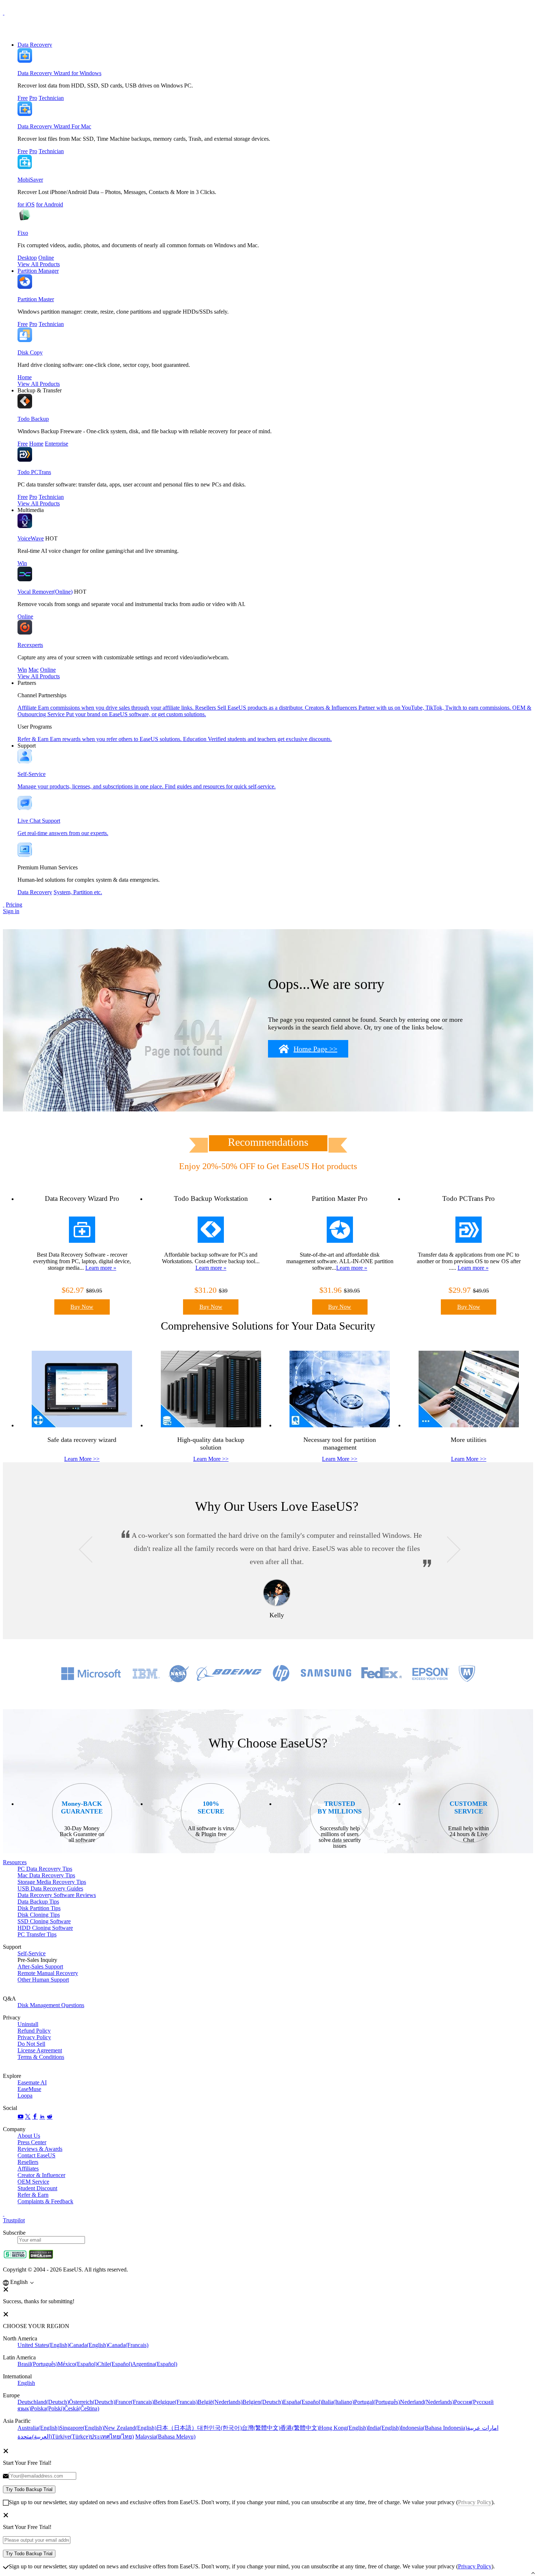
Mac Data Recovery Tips (46, 1875)
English (26, 2383)
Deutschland (43, 2402)
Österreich (92, 2402)
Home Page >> (315, 1049)
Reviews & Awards (40, 2149)
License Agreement (40, 2050)
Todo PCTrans (34, 472)
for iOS (26, 204)
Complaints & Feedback (45, 2201)
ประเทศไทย (112, 2437)
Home (25, 377)
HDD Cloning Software (45, 1928)
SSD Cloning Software (44, 1921)
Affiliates (28, 2168)
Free (23, 98)
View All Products (39, 264)
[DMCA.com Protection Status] (41, 2257)
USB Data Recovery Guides (50, 1888)
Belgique (176, 2402)
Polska (48, 2408)
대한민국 (220, 2428)
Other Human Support (43, 1980)
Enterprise (57, 444)
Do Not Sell (31, 2044)
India (384, 2428)
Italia (338, 2402)
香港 (300, 2428)
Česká (82, 2408)
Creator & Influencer (41, 2175)
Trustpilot (14, 2220)
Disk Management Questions (51, 2005)
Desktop (27, 258)
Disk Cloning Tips (39, 1915)
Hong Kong (343, 2428)
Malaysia (165, 2437)
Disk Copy (30, 352)
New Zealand (130, 2428)
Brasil (38, 2364)
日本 (177, 2428)
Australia (38, 2428)
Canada (89, 2345)
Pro (33, 98)
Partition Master (36, 299)
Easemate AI (32, 2082)
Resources (15, 1862)
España (302, 2402)
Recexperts (30, 645)
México (77, 2364)
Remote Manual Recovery (48, 1973)
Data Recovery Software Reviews (57, 1895)
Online (46, 258)
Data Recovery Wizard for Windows (59, 73)
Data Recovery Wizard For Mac (54, 126)
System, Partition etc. (78, 892)
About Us (29, 2136)
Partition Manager (38, 271)
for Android (50, 204)
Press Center (32, 2142)
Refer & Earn (33, 2195)
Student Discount (37, 2188)
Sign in (11, 911)
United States (43, 2345)
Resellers (28, 2162)
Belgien (263, 2402)
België (220, 2402)
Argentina (155, 2364)
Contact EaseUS (36, 2155)
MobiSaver (30, 180)
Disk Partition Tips (39, 1908)
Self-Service (32, 1953)
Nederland (427, 2402)
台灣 (261, 2428)
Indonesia (434, 2428)
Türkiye (71, 2437)
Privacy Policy (34, 2037)
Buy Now (82, 1307)
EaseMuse (29, 2089)
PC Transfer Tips (37, 1934)
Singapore (82, 2428)
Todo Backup (33, 419)
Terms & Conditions (41, 2057)
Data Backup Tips (38, 1902)
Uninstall (28, 2024)
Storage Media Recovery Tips (52, 1882)
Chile (115, 2364)
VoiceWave (31, 538)
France (135, 2402)
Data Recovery (35, 45)
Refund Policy (34, 2031)
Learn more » (101, 1268)
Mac (34, 670)
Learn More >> (82, 1459)
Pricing (14, 905)
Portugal (377, 2402)
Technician (51, 98)
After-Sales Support (40, 1966)
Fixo (23, 233)
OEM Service (33, 2182)
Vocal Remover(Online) (45, 592)
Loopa (25, 2096)
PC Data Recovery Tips (45, 1869)
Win (22, 563)
